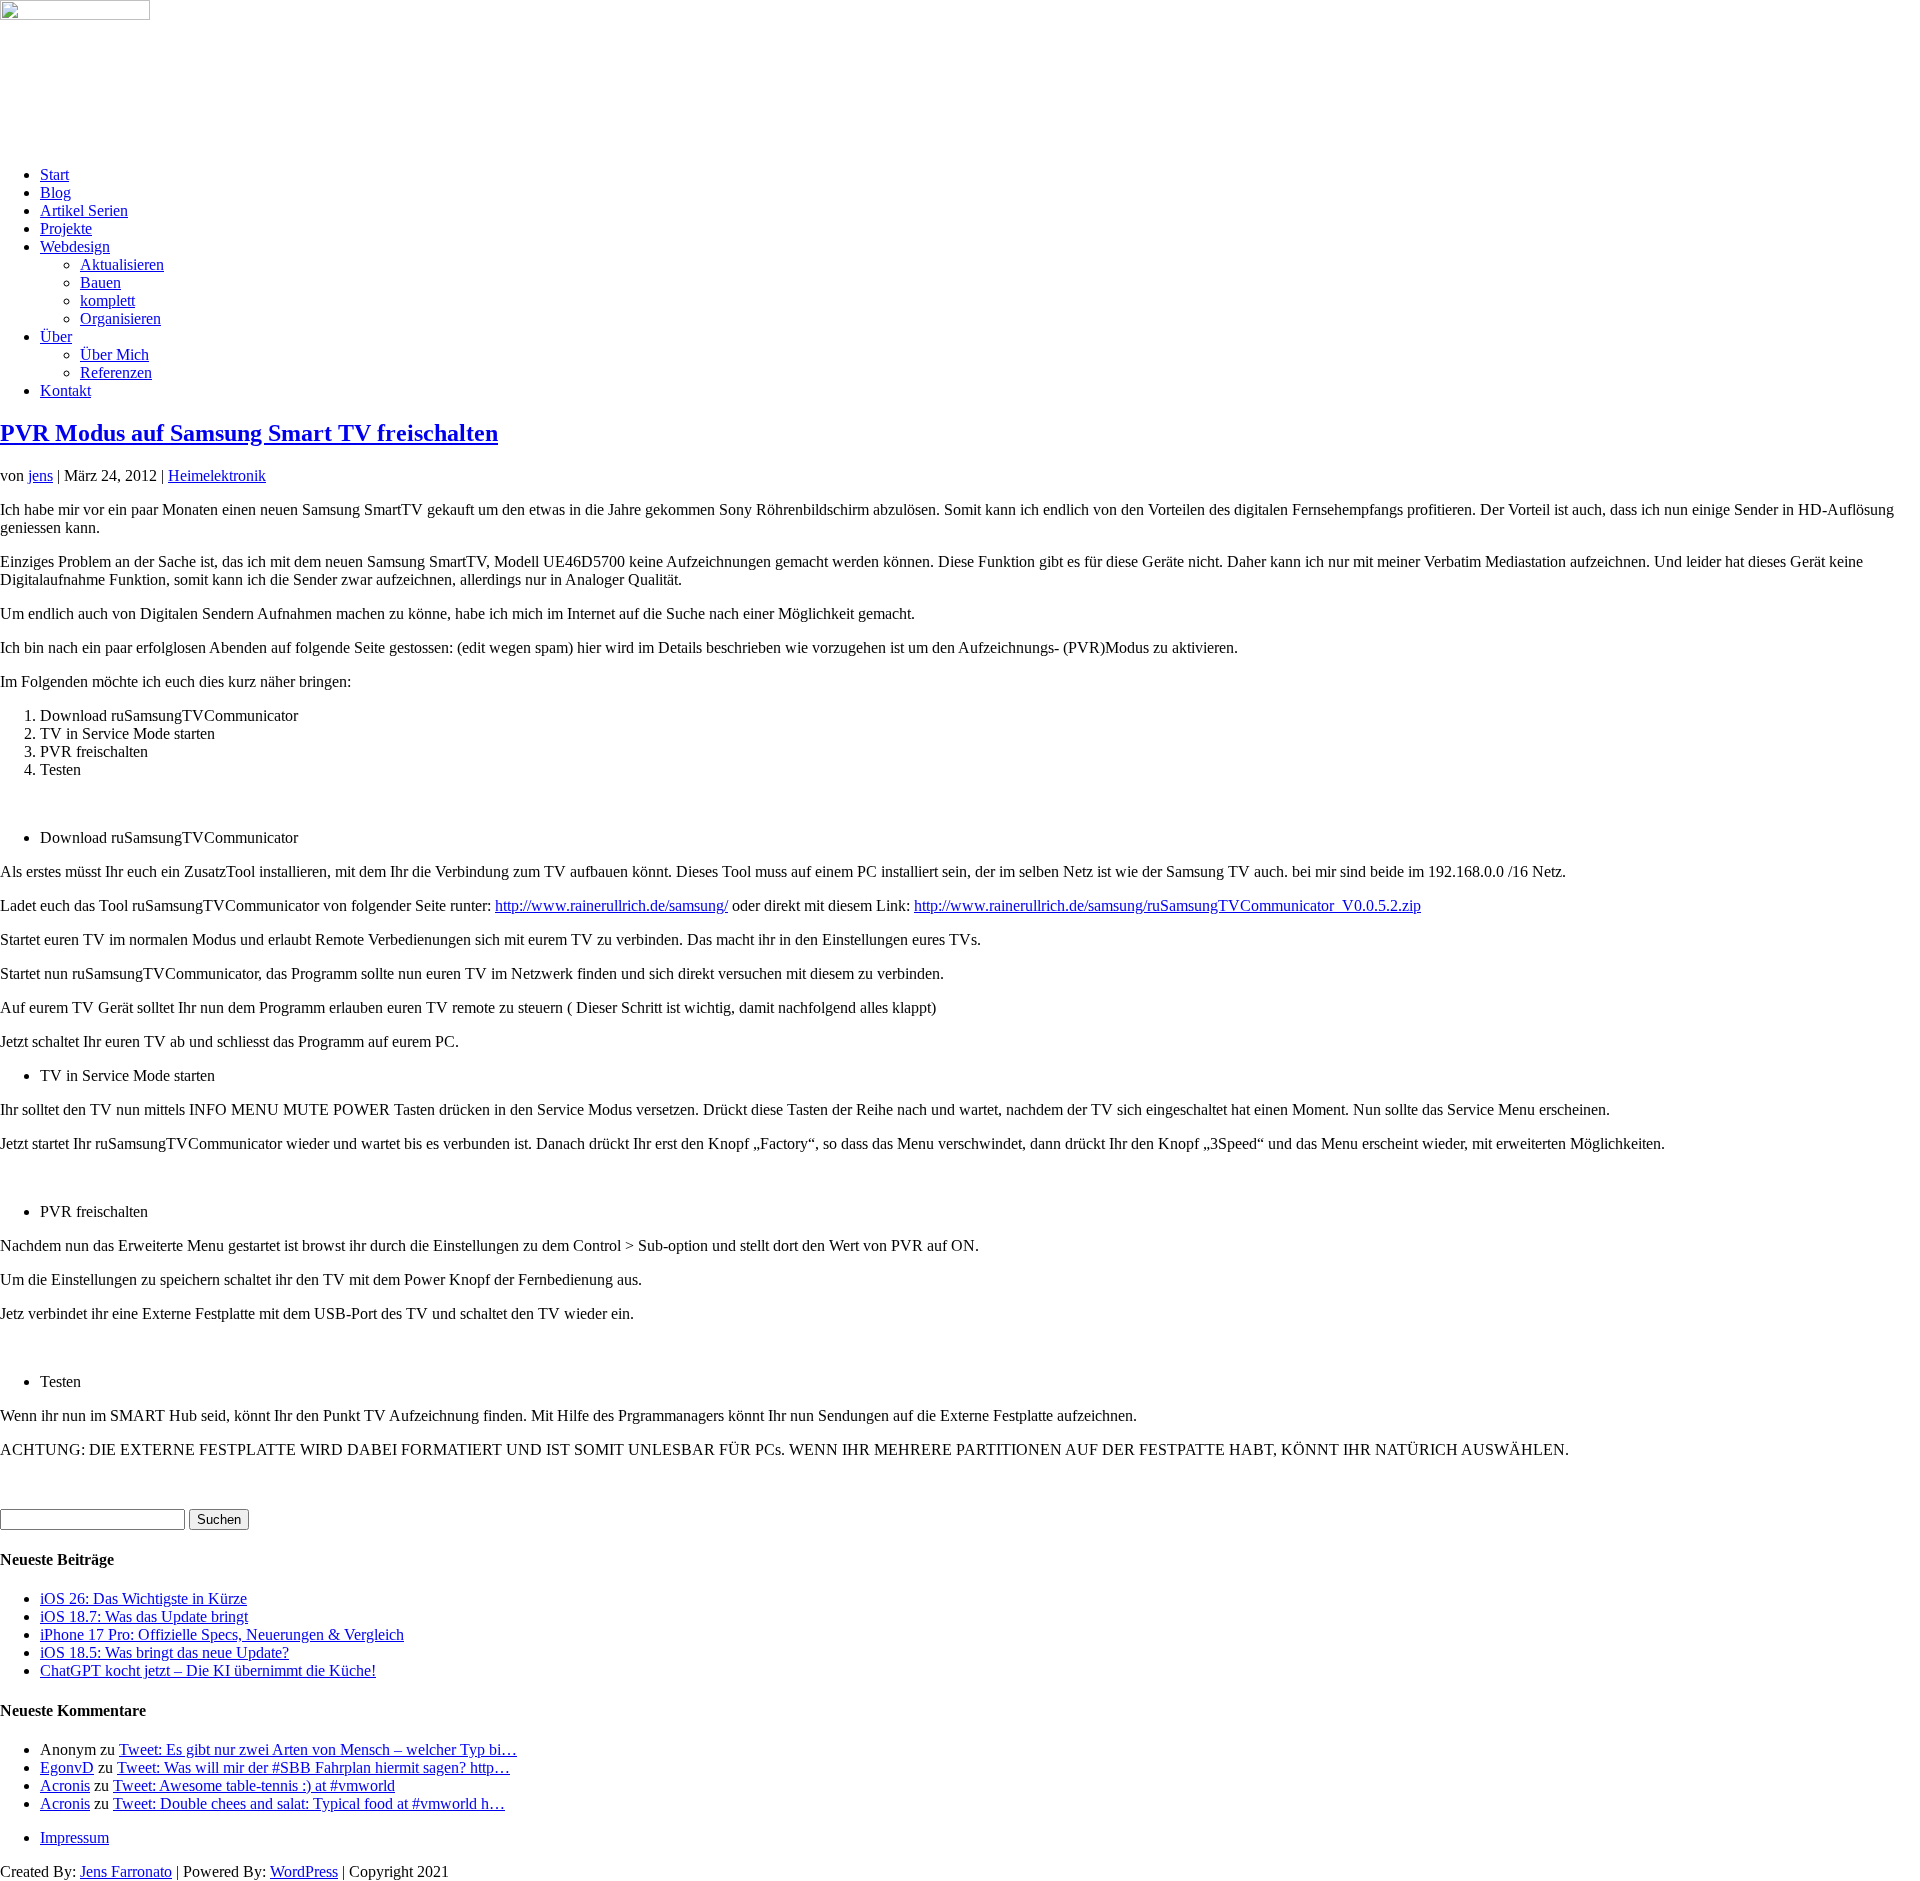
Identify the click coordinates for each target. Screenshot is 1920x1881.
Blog (55, 192)
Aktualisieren (122, 264)
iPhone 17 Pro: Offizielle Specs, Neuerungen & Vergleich (222, 1634)
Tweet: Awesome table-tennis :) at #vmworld (254, 1785)
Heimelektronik (217, 475)
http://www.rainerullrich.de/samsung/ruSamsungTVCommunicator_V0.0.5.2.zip (1167, 905)
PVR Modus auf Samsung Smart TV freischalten (249, 433)
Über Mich (114, 354)
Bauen (100, 282)
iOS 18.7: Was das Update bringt (144, 1616)
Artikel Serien (84, 210)
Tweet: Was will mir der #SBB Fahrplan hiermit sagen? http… (313, 1767)
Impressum (74, 1837)
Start (54, 174)
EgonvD (67, 1767)
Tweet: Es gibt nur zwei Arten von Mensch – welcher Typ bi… (318, 1749)
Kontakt (65, 390)
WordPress (304, 1871)
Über (56, 336)
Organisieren (120, 318)
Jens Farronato (126, 1871)
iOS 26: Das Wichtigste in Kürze (143, 1598)
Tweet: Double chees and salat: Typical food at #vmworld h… (309, 1803)
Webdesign (75, 246)
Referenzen (116, 372)
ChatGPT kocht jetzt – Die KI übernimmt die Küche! (208, 1670)
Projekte (66, 228)
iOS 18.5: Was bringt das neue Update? (164, 1652)
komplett (107, 300)
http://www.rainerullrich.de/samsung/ (611, 905)
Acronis (65, 1785)
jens (40, 475)
